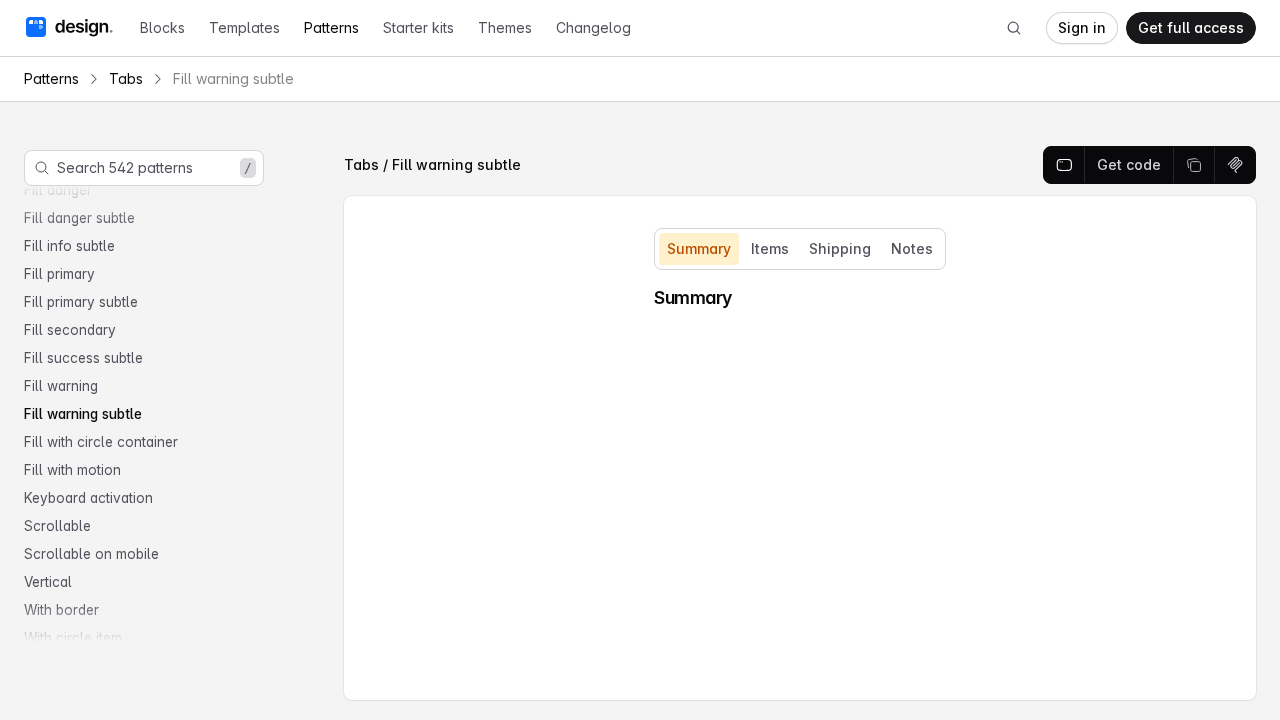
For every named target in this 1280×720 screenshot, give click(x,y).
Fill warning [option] (61, 386)
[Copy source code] (1194, 165)
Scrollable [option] (57, 526)
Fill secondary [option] (70, 330)
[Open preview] (1064, 165)
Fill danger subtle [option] (79, 218)
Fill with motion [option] (72, 470)
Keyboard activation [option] (88, 498)
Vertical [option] (48, 582)
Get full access (1191, 27)
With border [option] (61, 610)
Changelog (593, 27)
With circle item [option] (73, 638)
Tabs (126, 78)
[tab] (699, 249)
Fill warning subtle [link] (233, 78)
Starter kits (418, 27)
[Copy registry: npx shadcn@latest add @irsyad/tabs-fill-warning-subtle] (1235, 165)
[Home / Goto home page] (69, 27)
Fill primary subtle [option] (81, 302)
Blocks (162, 27)
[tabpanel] (800, 298)
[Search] (1014, 28)
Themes (505, 27)
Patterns (331, 27)
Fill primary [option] (59, 274)
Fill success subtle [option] (83, 358)
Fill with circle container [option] (101, 442)
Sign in (1082, 27)
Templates (244, 27)
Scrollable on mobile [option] (91, 554)
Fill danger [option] (58, 190)
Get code (1129, 164)
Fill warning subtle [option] (83, 414)
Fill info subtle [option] (69, 246)
